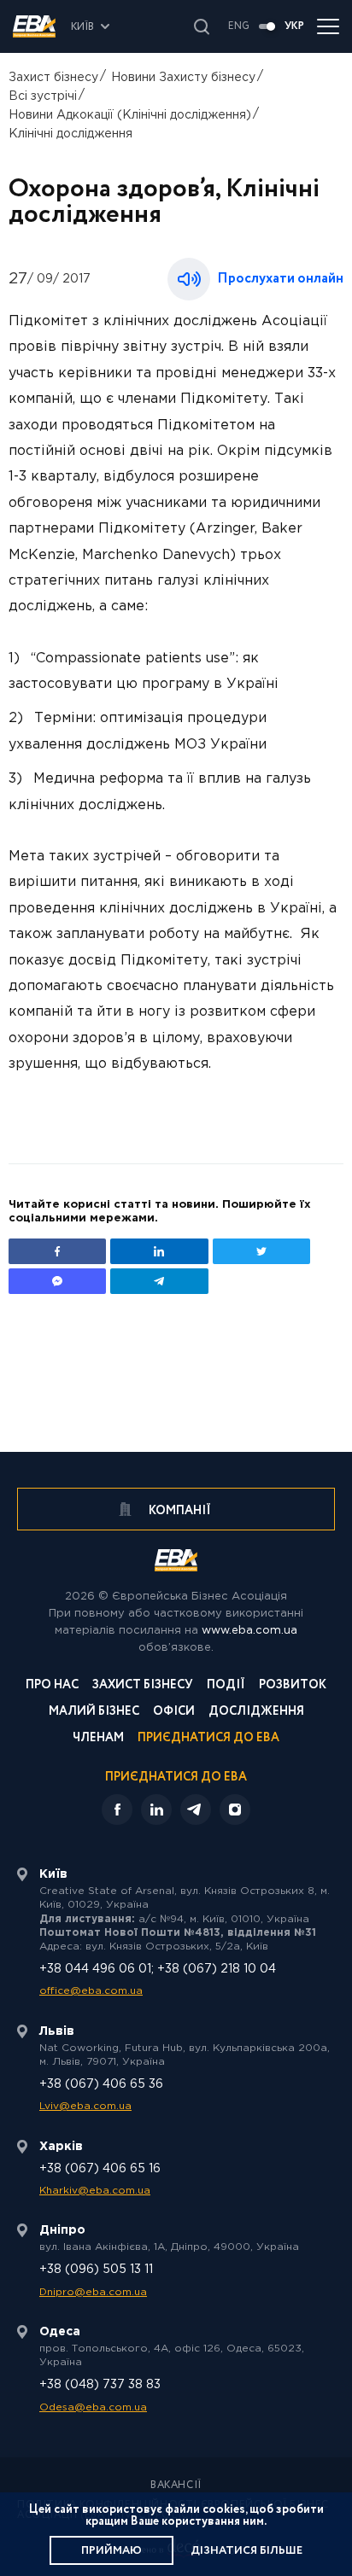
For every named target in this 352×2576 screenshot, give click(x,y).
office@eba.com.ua (91, 1991)
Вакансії (176, 2486)
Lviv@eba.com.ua (85, 2106)
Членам (98, 1739)
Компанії (179, 1511)
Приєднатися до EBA (208, 1739)
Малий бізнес (94, 1713)
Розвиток (293, 1686)
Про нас (52, 1686)
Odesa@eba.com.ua (93, 2407)
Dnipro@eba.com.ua (93, 2292)
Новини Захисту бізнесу (183, 78)
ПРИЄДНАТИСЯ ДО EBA (176, 1777)
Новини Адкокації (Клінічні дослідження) (130, 115)
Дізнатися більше (246, 2551)
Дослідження (256, 1713)
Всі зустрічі (43, 96)
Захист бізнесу (53, 78)
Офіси (174, 1713)
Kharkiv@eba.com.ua (95, 2191)
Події (226, 1686)
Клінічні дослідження (70, 134)
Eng (239, 26)
